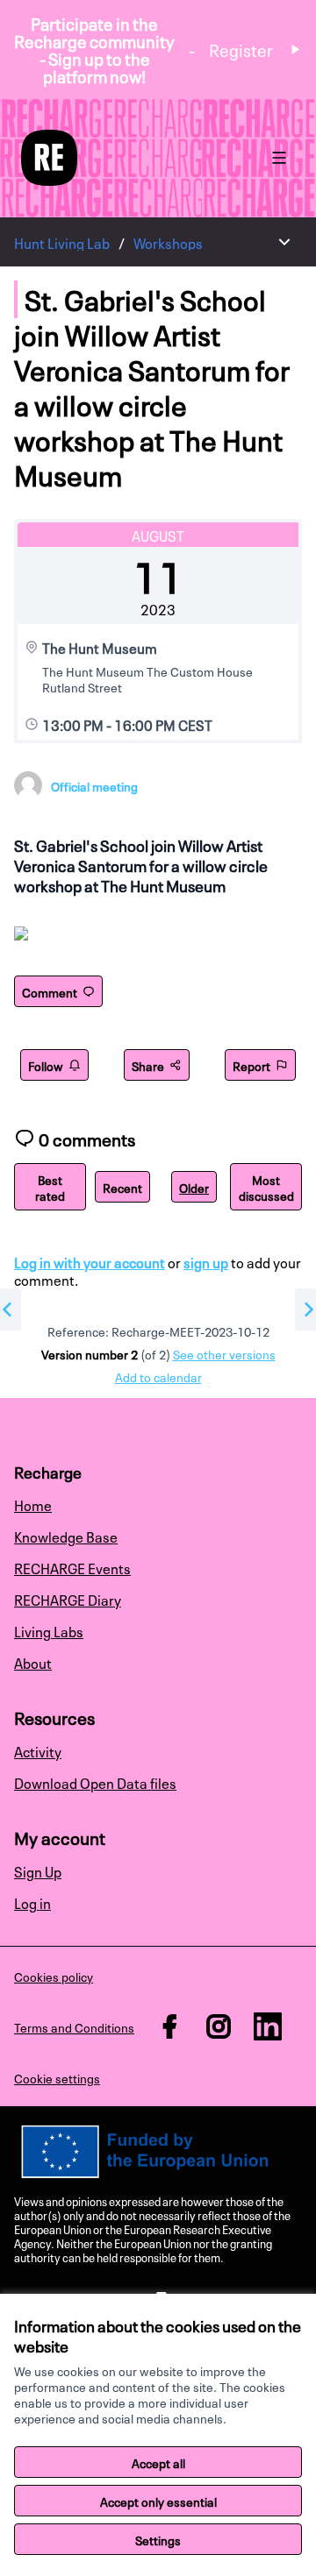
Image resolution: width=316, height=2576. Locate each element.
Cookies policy (54, 1976)
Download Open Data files (95, 1782)
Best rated (50, 1187)
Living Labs (49, 1630)
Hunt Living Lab (62, 242)
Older (194, 1187)
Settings (158, 2539)
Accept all (158, 2462)
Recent (122, 1187)
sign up (206, 1261)
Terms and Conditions (74, 2026)
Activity (38, 1750)
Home (33, 1504)
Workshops (168, 242)
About (33, 1662)
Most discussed (266, 1187)
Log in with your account (90, 1261)
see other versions (224, 1353)
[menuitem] (158, 1504)
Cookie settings (57, 2077)
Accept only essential (158, 2501)
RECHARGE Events (72, 1567)
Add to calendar (158, 1376)
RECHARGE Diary (68, 1599)
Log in (32, 1902)
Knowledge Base (66, 1536)
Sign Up (38, 1870)
